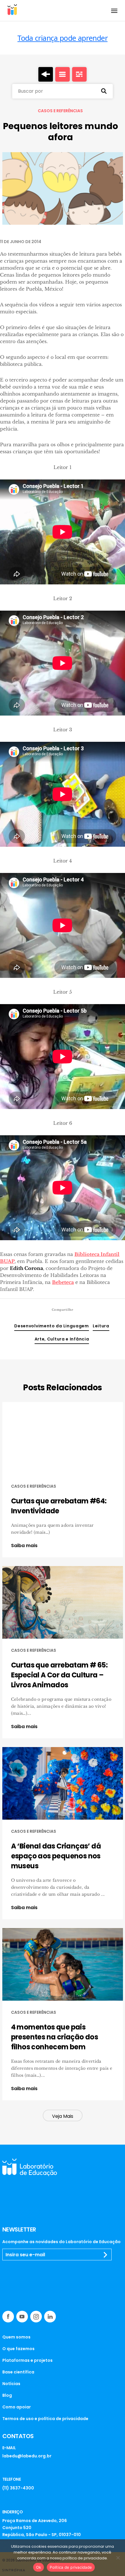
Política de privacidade (71, 2567)
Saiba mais (24, 1546)
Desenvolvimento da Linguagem (52, 1326)
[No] (118, 2558)
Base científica (18, 2372)
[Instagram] (36, 2317)
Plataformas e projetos (27, 2360)
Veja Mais (63, 2116)
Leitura (101, 1326)
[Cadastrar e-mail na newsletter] (106, 2255)
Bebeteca (63, 1282)
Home (46, 74)
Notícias (11, 2384)
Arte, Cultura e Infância (62, 1339)
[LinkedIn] (50, 2317)
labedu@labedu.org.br (27, 2456)
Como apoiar (17, 2407)
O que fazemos (18, 2349)
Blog (7, 2395)
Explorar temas (79, 74)
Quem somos (16, 2337)
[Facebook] (8, 2317)
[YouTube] (22, 2317)
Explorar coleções (63, 74)
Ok (39, 2567)
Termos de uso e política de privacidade (45, 2419)
